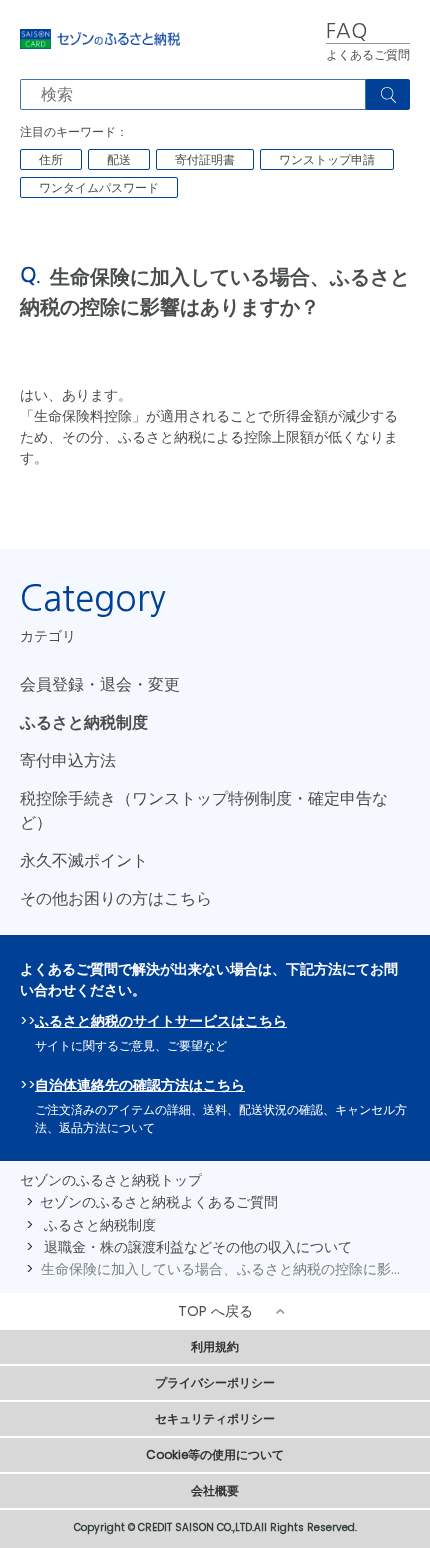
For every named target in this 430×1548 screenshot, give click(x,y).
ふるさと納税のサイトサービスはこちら (161, 1021)
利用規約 (215, 1346)
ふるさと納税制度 (84, 722)
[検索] (388, 94)
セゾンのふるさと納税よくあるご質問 (159, 1202)
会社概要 (215, 1490)
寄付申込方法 (68, 760)
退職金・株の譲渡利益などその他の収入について (198, 1247)
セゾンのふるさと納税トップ (111, 1180)
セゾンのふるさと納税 (100, 39)
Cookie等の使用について (215, 1454)
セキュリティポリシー (215, 1418)
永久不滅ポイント (84, 860)
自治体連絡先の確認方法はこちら (140, 1085)
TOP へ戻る (215, 1311)
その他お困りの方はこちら (116, 898)
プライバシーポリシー (215, 1382)
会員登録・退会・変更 (100, 684)
